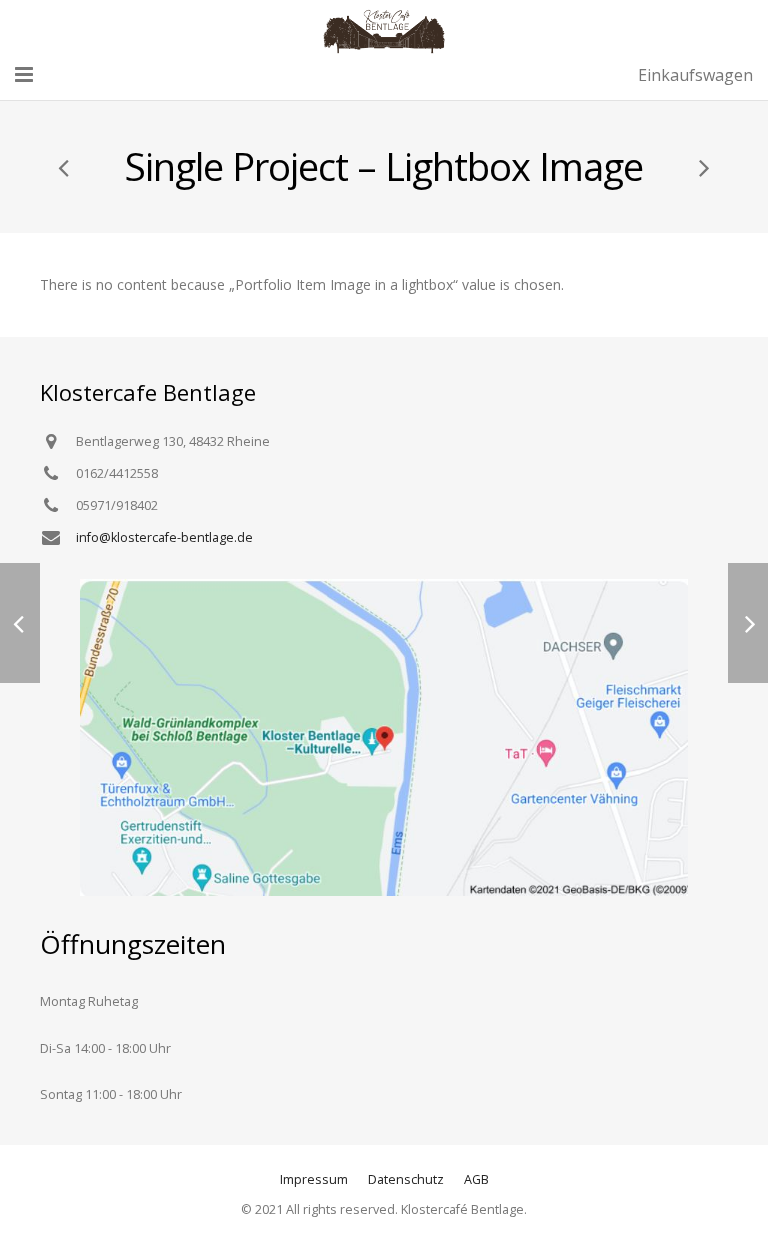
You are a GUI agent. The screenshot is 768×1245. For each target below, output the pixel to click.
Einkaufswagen (695, 75)
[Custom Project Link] (703, 167)
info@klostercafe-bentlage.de (164, 537)
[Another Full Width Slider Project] (65, 167)
